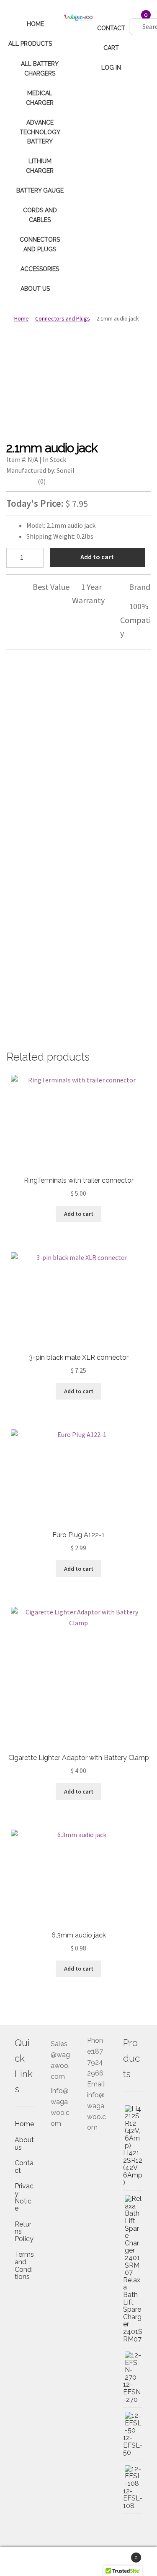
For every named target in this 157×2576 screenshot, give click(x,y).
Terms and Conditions (24, 2266)
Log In (111, 68)
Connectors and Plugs (40, 244)
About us (35, 289)
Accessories (40, 269)
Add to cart (97, 557)
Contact (111, 28)
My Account (26, 2562)
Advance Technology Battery (40, 132)
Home (35, 24)
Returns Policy (24, 2232)
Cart (111, 48)
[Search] (133, 18)
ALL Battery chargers (40, 69)
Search (78, 2562)
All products (30, 44)
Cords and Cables (40, 215)
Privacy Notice (24, 2197)
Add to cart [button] (79, 1214)
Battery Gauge (40, 190)
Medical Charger (40, 98)
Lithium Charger (40, 166)
